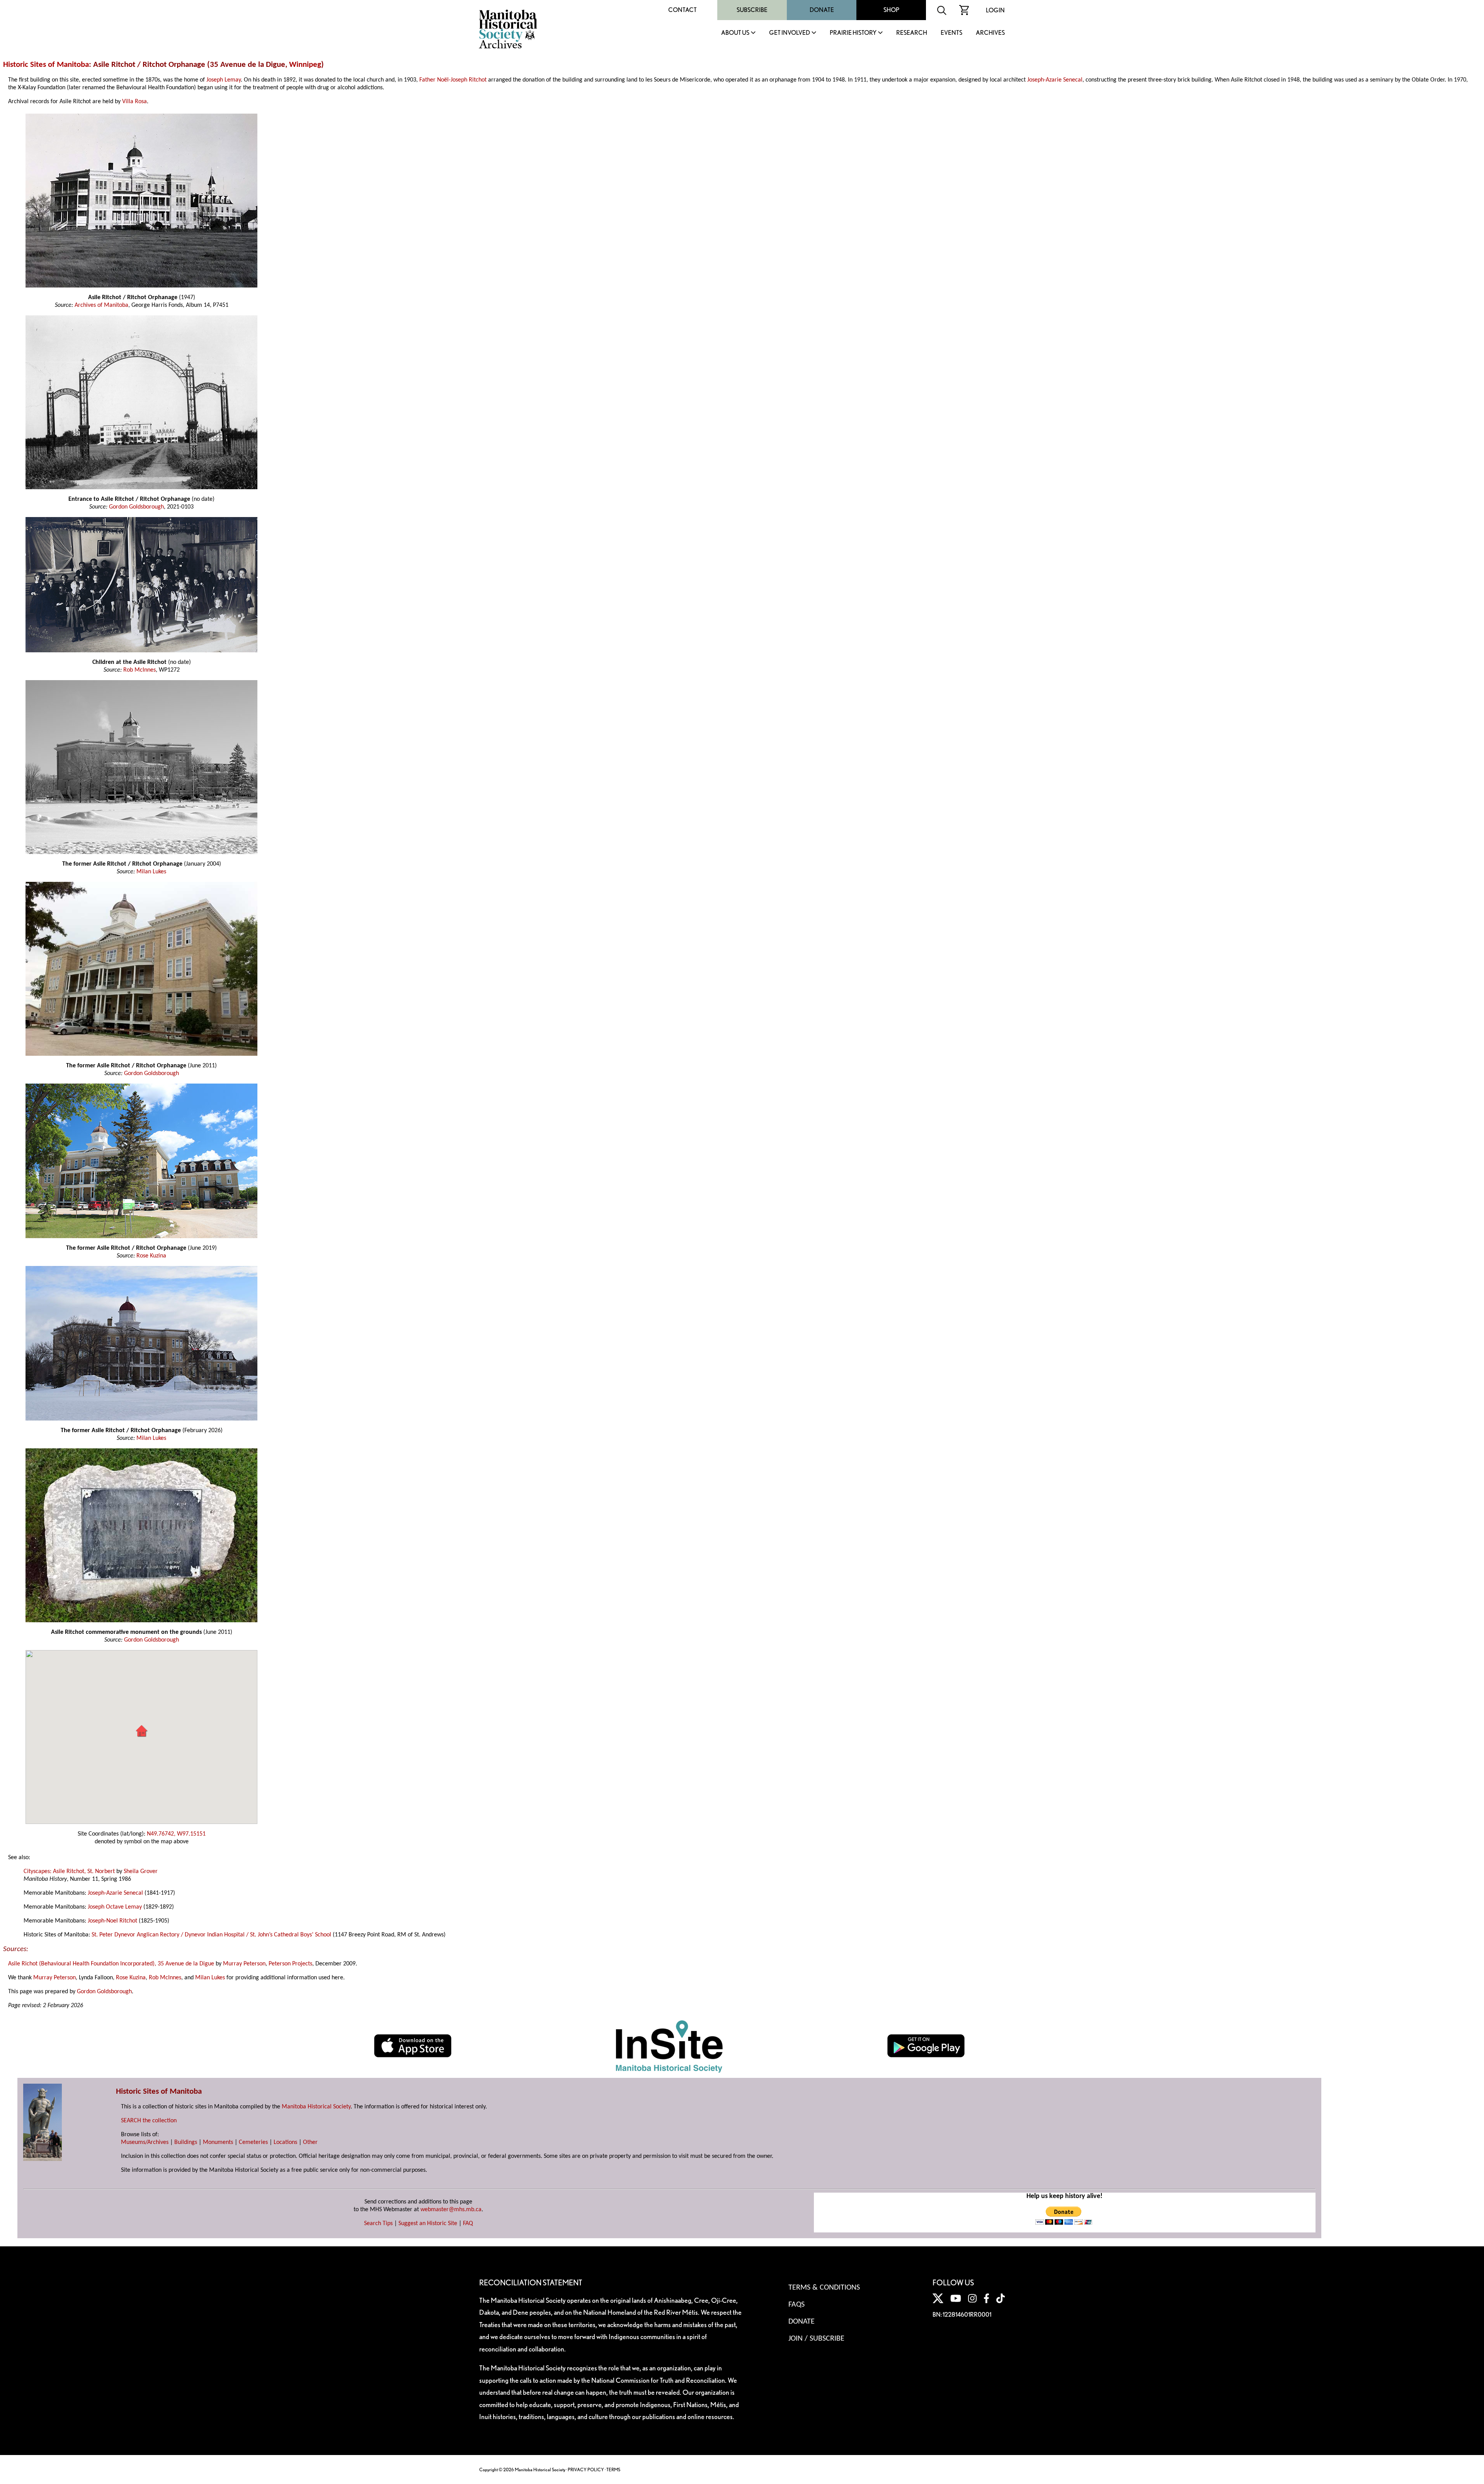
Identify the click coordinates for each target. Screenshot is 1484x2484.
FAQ (468, 2224)
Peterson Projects (290, 1964)
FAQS (796, 2305)
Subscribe (752, 10)
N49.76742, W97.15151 (176, 1834)
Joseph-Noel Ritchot (112, 1921)
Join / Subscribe (816, 2339)
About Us (735, 33)
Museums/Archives (145, 2142)
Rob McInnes (140, 670)
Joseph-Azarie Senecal (1055, 80)
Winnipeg (305, 65)
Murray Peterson (244, 1964)
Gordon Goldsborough (136, 507)
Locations (285, 2142)
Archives (990, 33)
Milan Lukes (151, 872)
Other (310, 2142)
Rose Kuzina (151, 1256)
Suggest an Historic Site (428, 2224)
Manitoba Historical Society (316, 2107)
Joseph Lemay (224, 80)
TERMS (613, 2470)
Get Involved (790, 33)
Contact (682, 10)
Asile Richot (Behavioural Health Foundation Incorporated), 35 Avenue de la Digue (111, 1964)
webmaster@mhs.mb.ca (451, 2210)
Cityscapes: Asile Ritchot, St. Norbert (69, 1872)
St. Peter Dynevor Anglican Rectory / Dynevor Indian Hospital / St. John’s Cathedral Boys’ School (211, 1935)
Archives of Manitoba (101, 305)
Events (951, 33)
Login (995, 10)
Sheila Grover (141, 1872)
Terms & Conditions (824, 2288)
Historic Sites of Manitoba (46, 65)
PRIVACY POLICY (586, 2470)
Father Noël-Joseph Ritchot (453, 80)
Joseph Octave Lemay (115, 1907)
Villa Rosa (134, 102)
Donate (822, 10)
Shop (891, 10)
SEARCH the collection (149, 2121)
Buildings (186, 2142)
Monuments (218, 2142)
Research (912, 33)
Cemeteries (253, 2142)
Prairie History (853, 33)
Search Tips (378, 2224)
